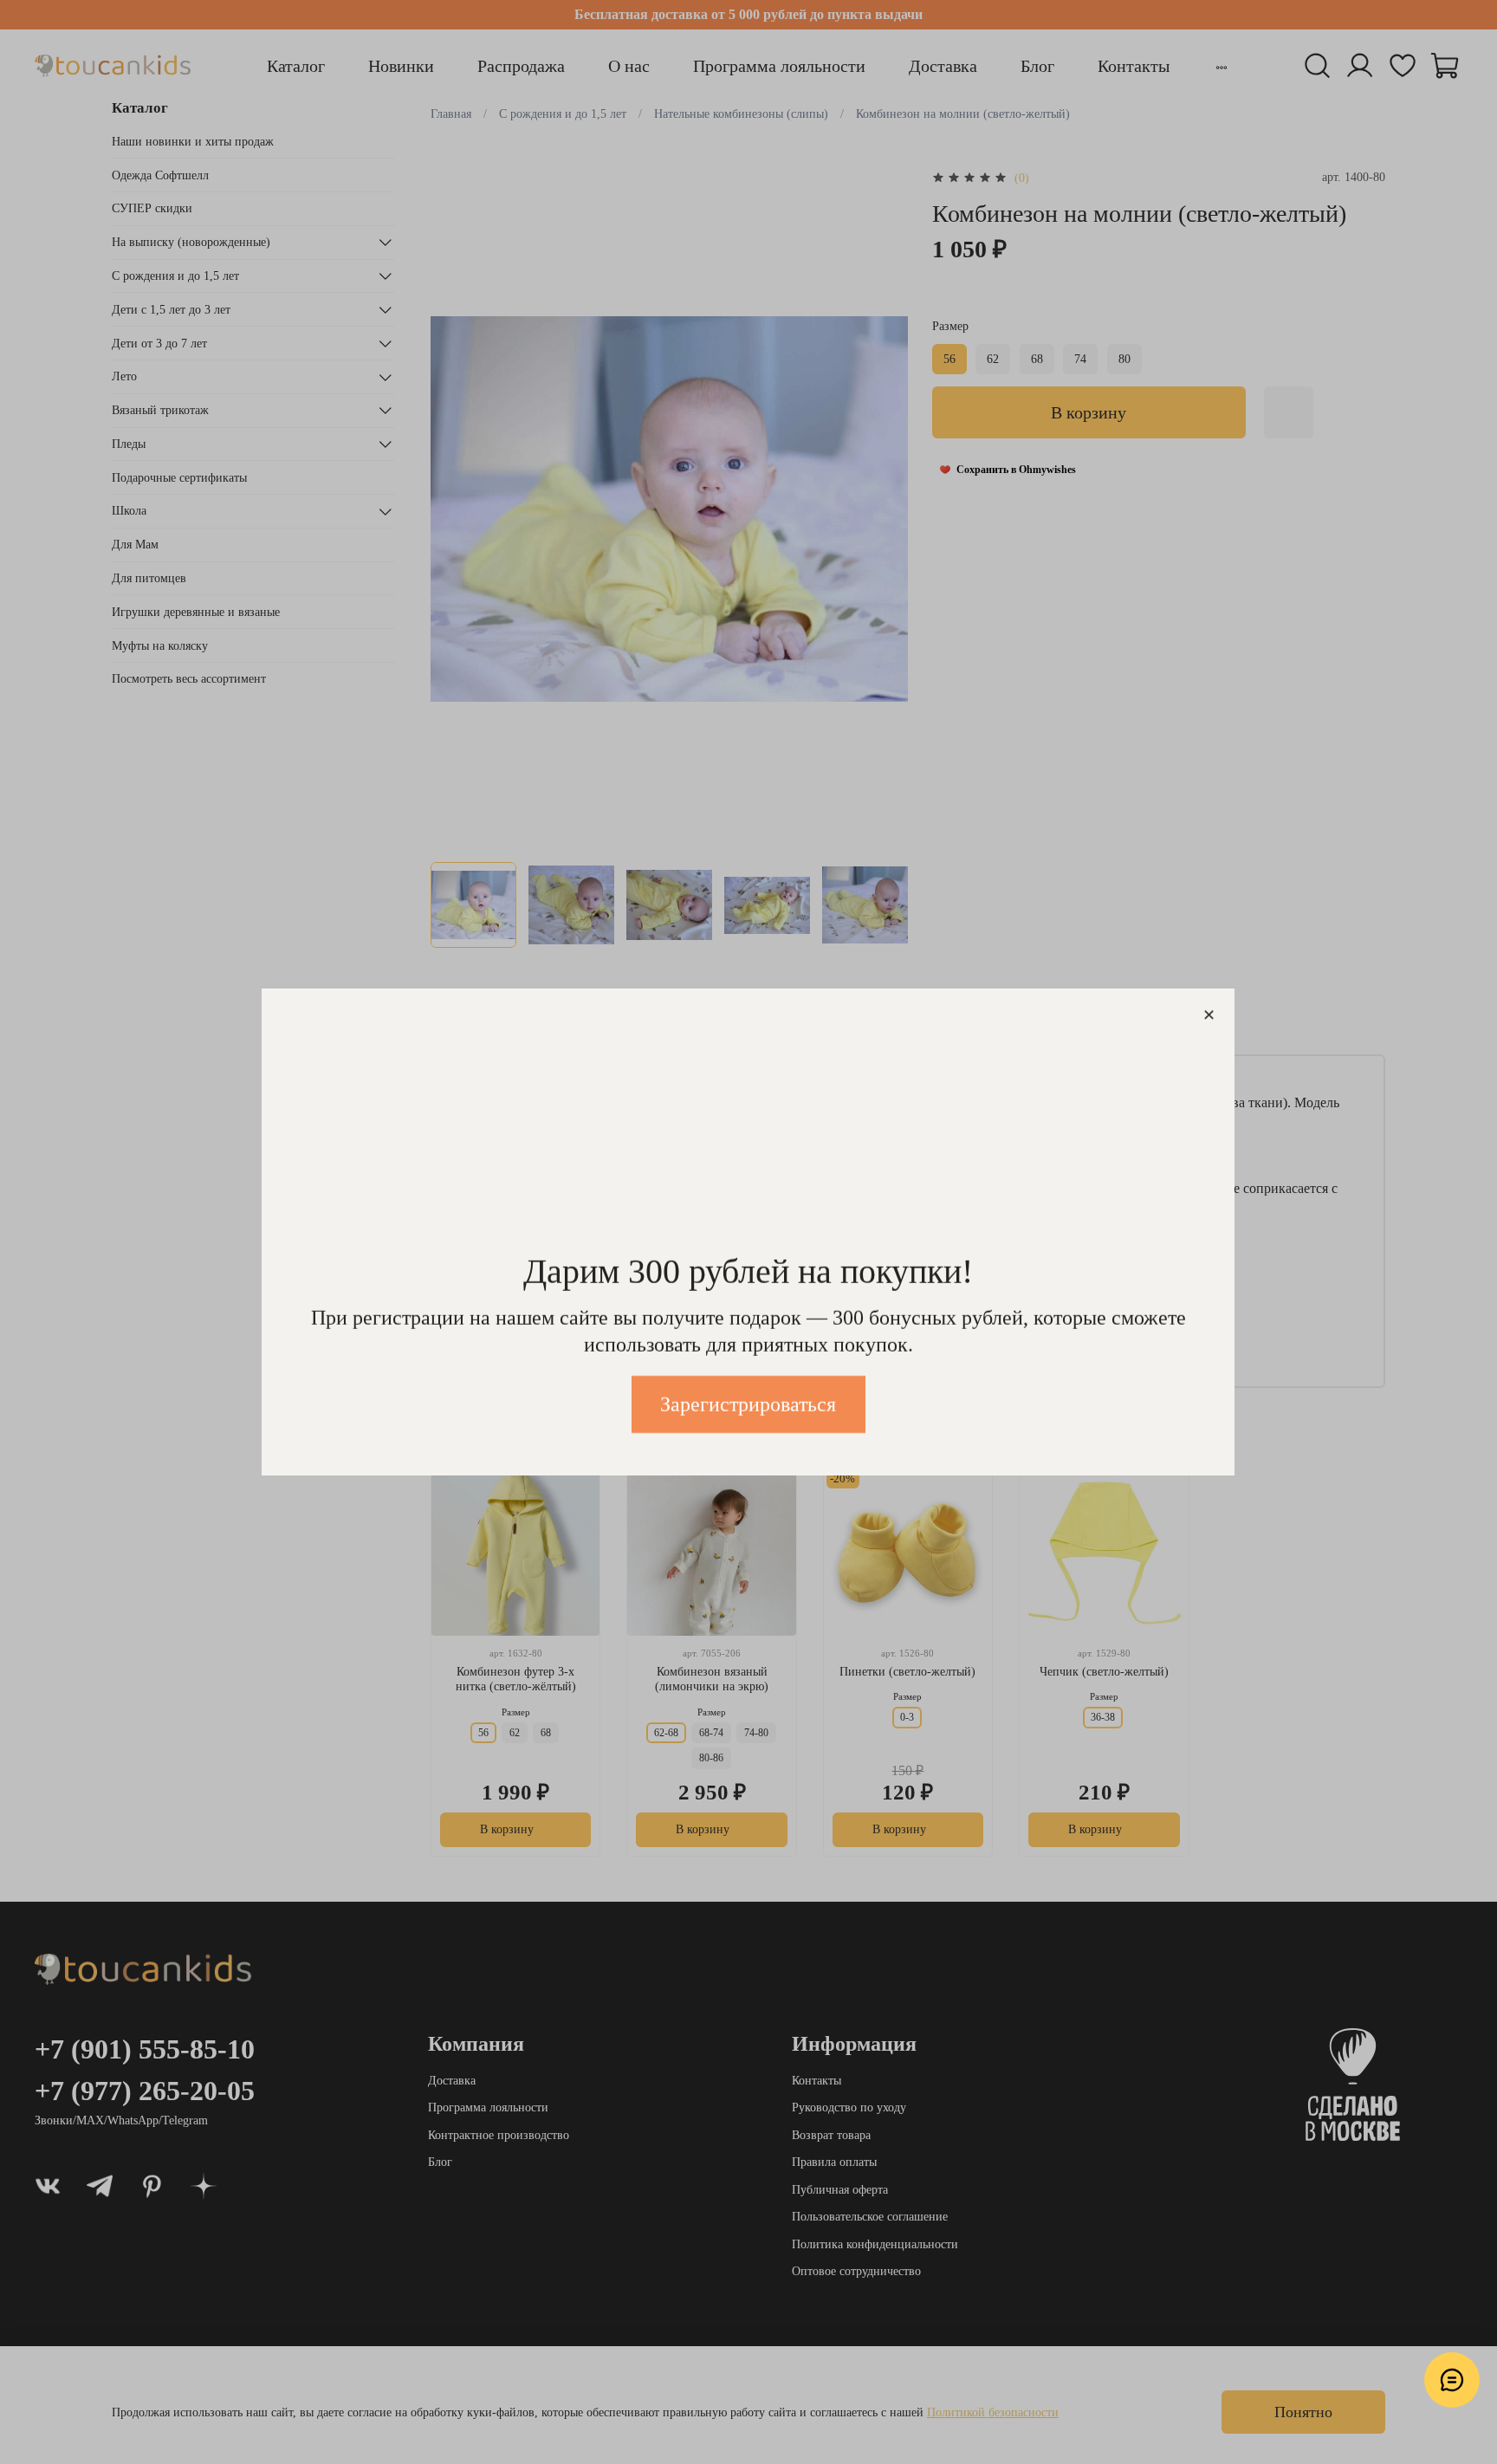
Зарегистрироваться (749, 1404)
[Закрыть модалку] (1209, 1016)
